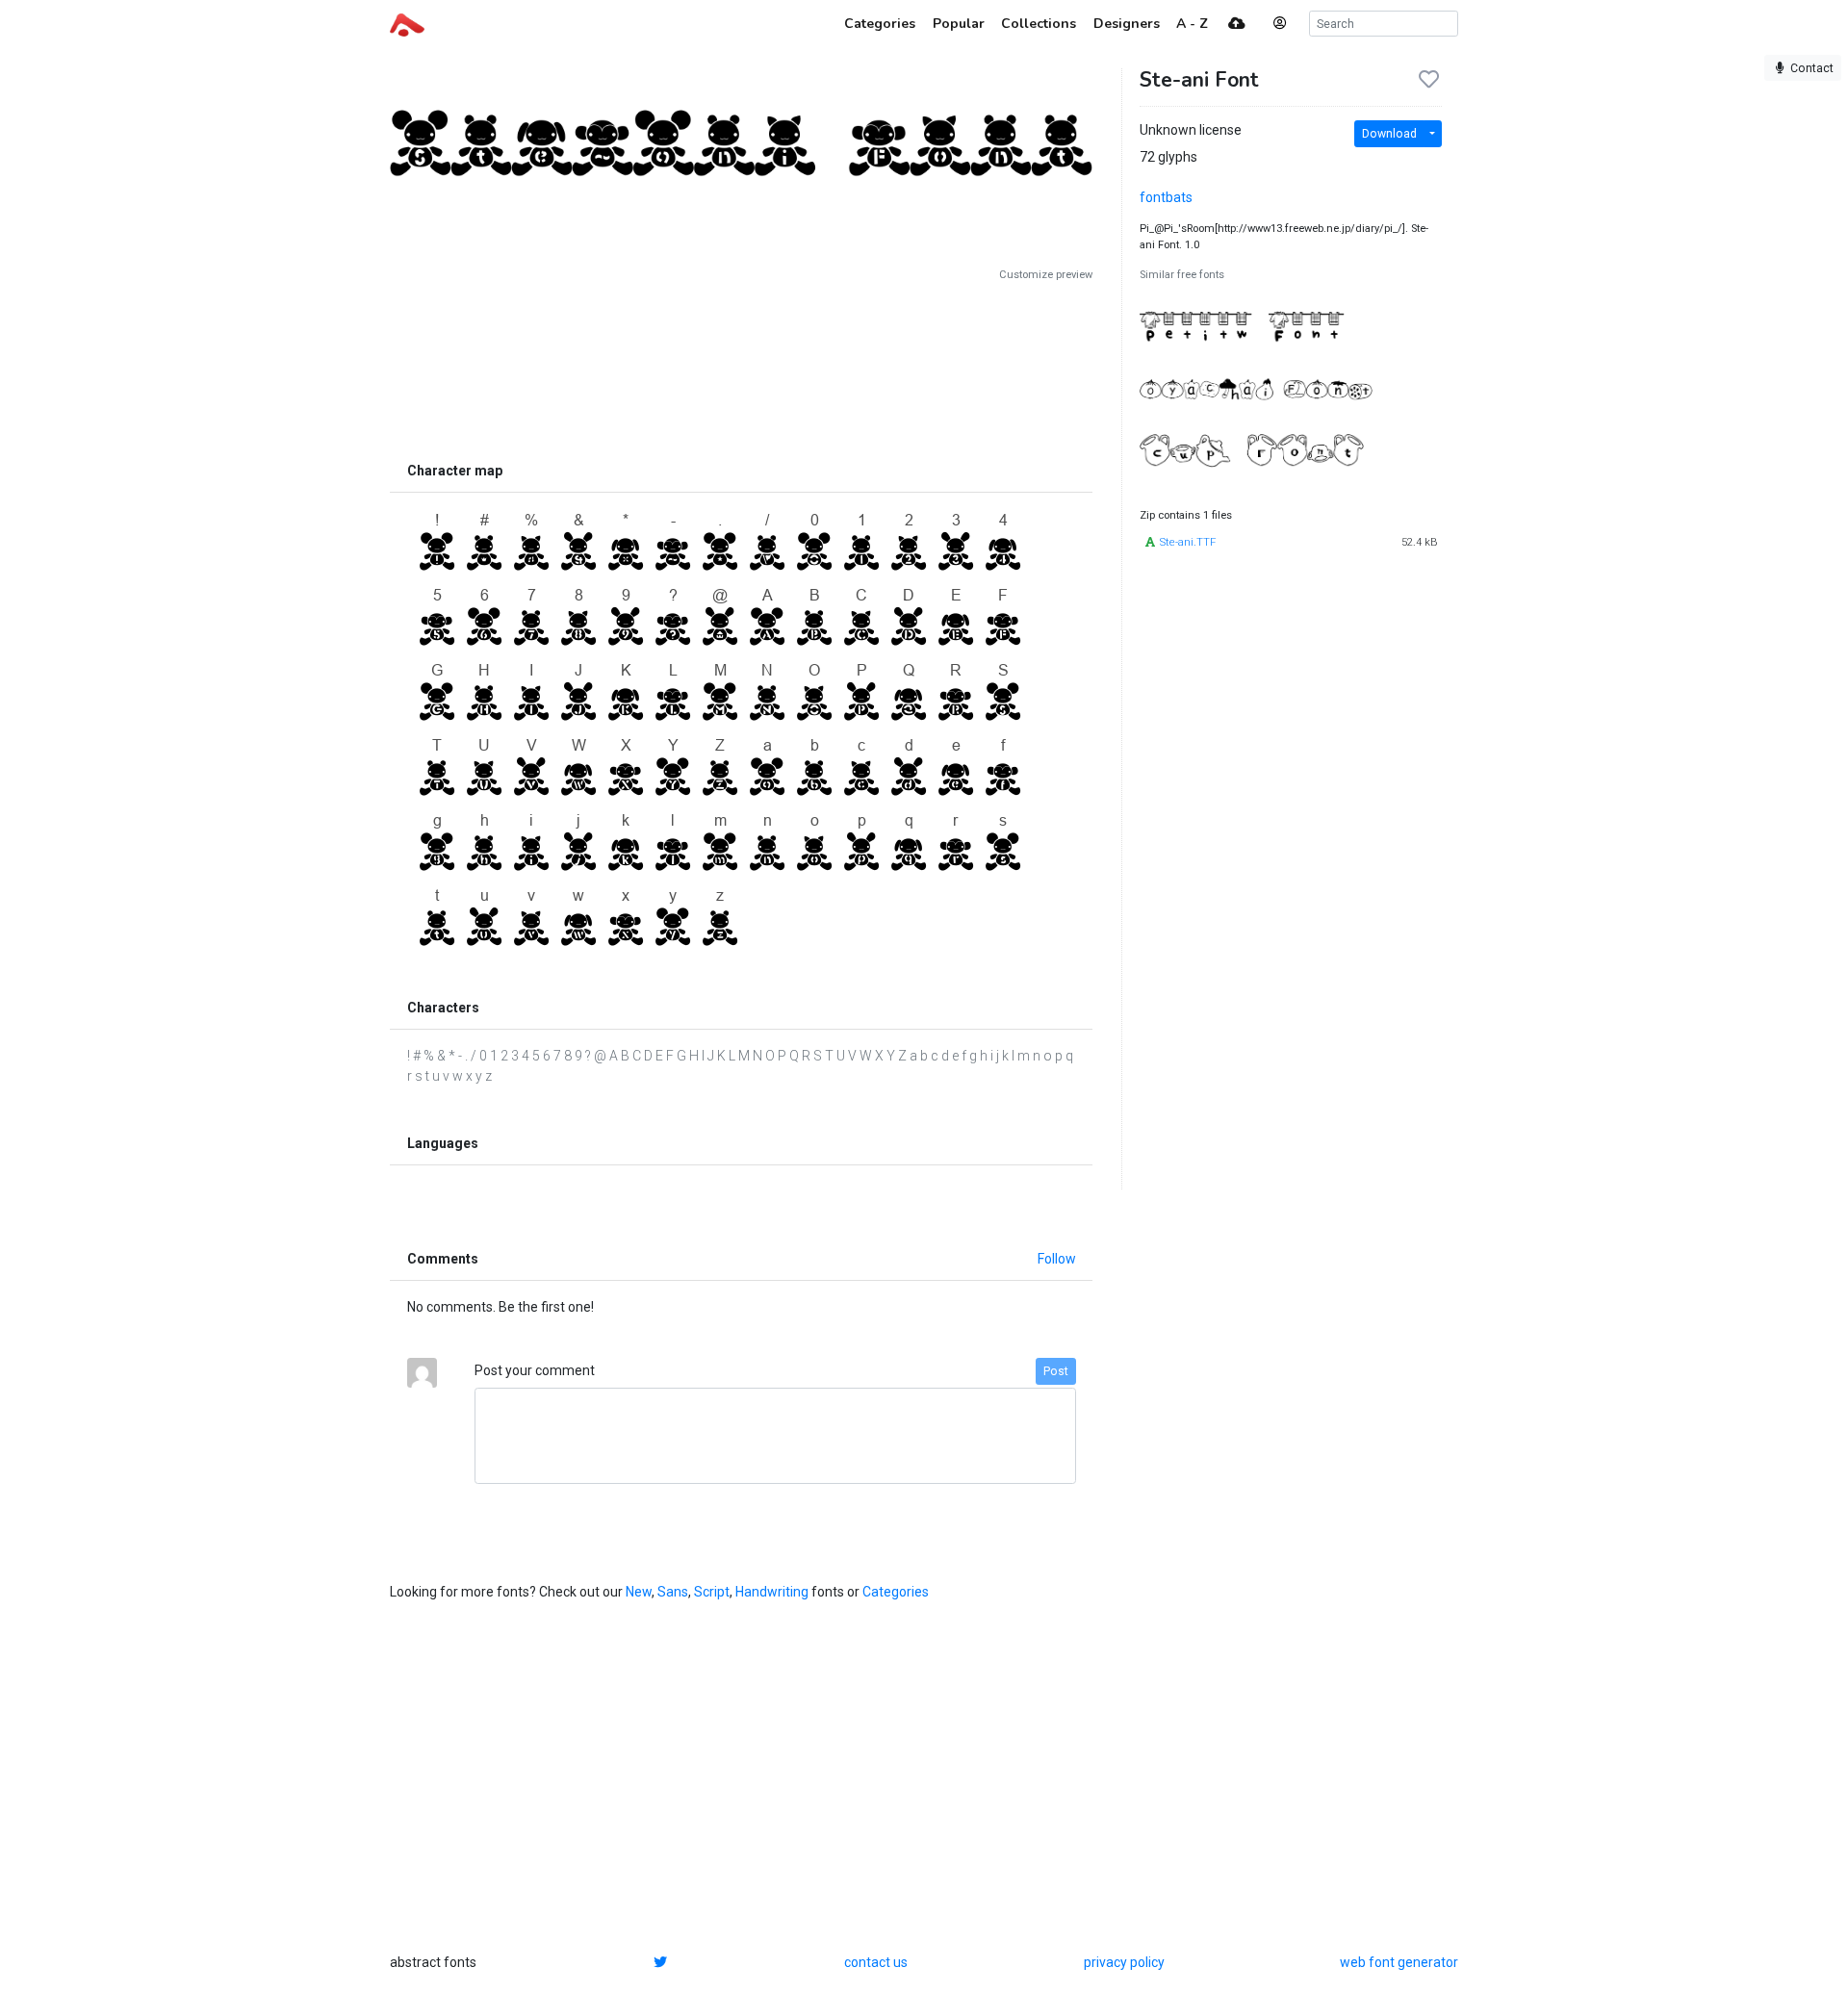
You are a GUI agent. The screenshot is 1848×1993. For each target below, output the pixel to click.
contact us (876, 1962)
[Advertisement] (741, 368)
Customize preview (1046, 275)
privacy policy (1124, 1962)
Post (1056, 1371)
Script (712, 1592)
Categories (896, 1592)
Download (1389, 134)
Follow (1057, 1259)
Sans (673, 1592)
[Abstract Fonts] (407, 23)
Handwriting (772, 1592)
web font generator (1399, 1962)
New (639, 1592)
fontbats (1166, 197)
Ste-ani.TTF (1188, 542)
